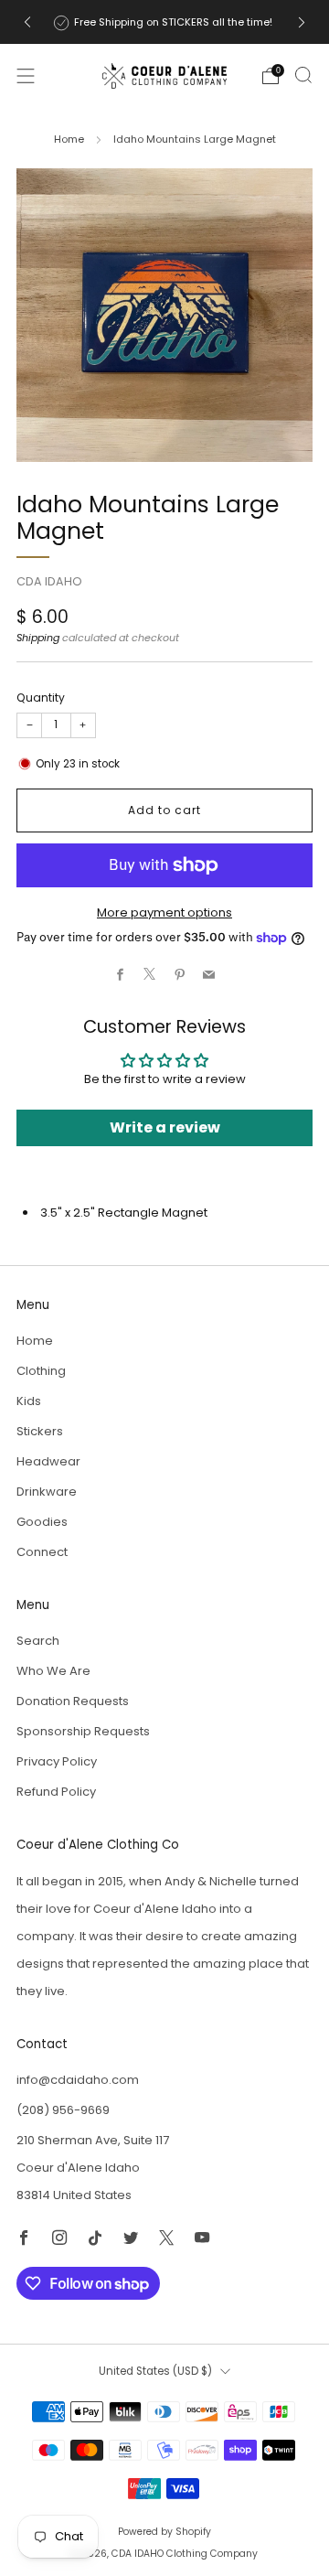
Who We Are (53, 1671)
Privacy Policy (57, 1761)
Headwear (48, 1461)
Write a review (165, 1127)
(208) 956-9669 (63, 2110)
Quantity (41, 698)
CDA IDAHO (49, 581)
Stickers (40, 1431)
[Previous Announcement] (27, 22)
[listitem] (164, 22)
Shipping (38, 638)
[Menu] (26, 76)
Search (38, 1641)
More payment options (164, 912)
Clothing (41, 1371)
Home (69, 139)
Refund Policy (56, 1792)
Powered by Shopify (164, 2532)
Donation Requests (73, 1701)
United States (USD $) (155, 2371)
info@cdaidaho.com (78, 2080)
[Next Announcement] (302, 22)
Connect (42, 1552)
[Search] (303, 75)
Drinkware (47, 1492)
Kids (29, 1401)
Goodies (42, 1522)
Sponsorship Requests (83, 1731)
